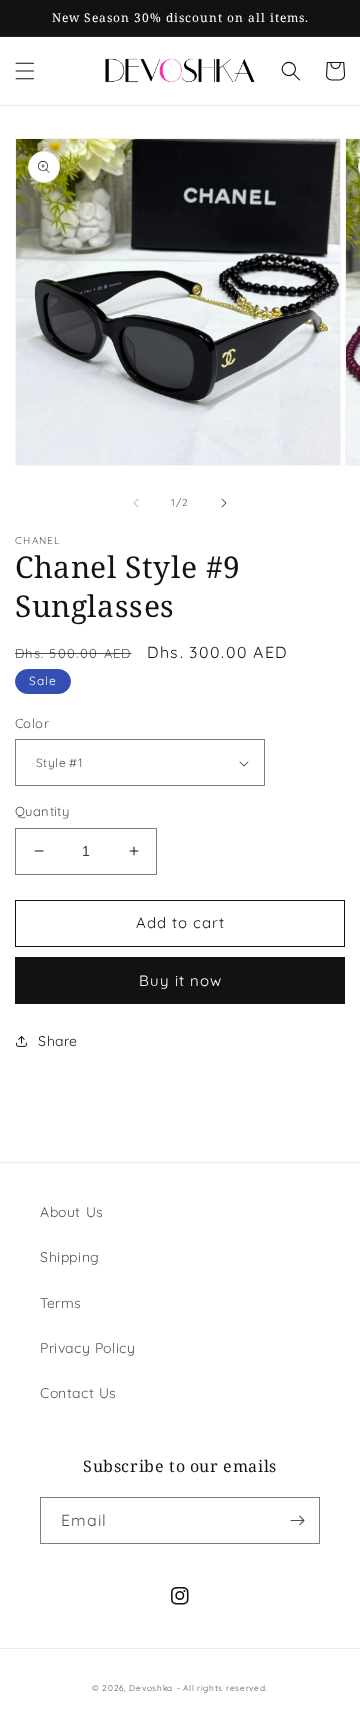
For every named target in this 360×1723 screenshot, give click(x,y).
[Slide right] (224, 503)
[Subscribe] (297, 1520)
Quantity (42, 811)
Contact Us (78, 1393)
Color (32, 723)
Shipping (70, 1257)
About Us (72, 1212)
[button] (25, 71)
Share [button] (58, 1041)
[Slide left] (136, 503)
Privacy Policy (87, 1348)
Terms (61, 1303)
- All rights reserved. (222, 1688)
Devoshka (151, 1688)
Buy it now (180, 980)
